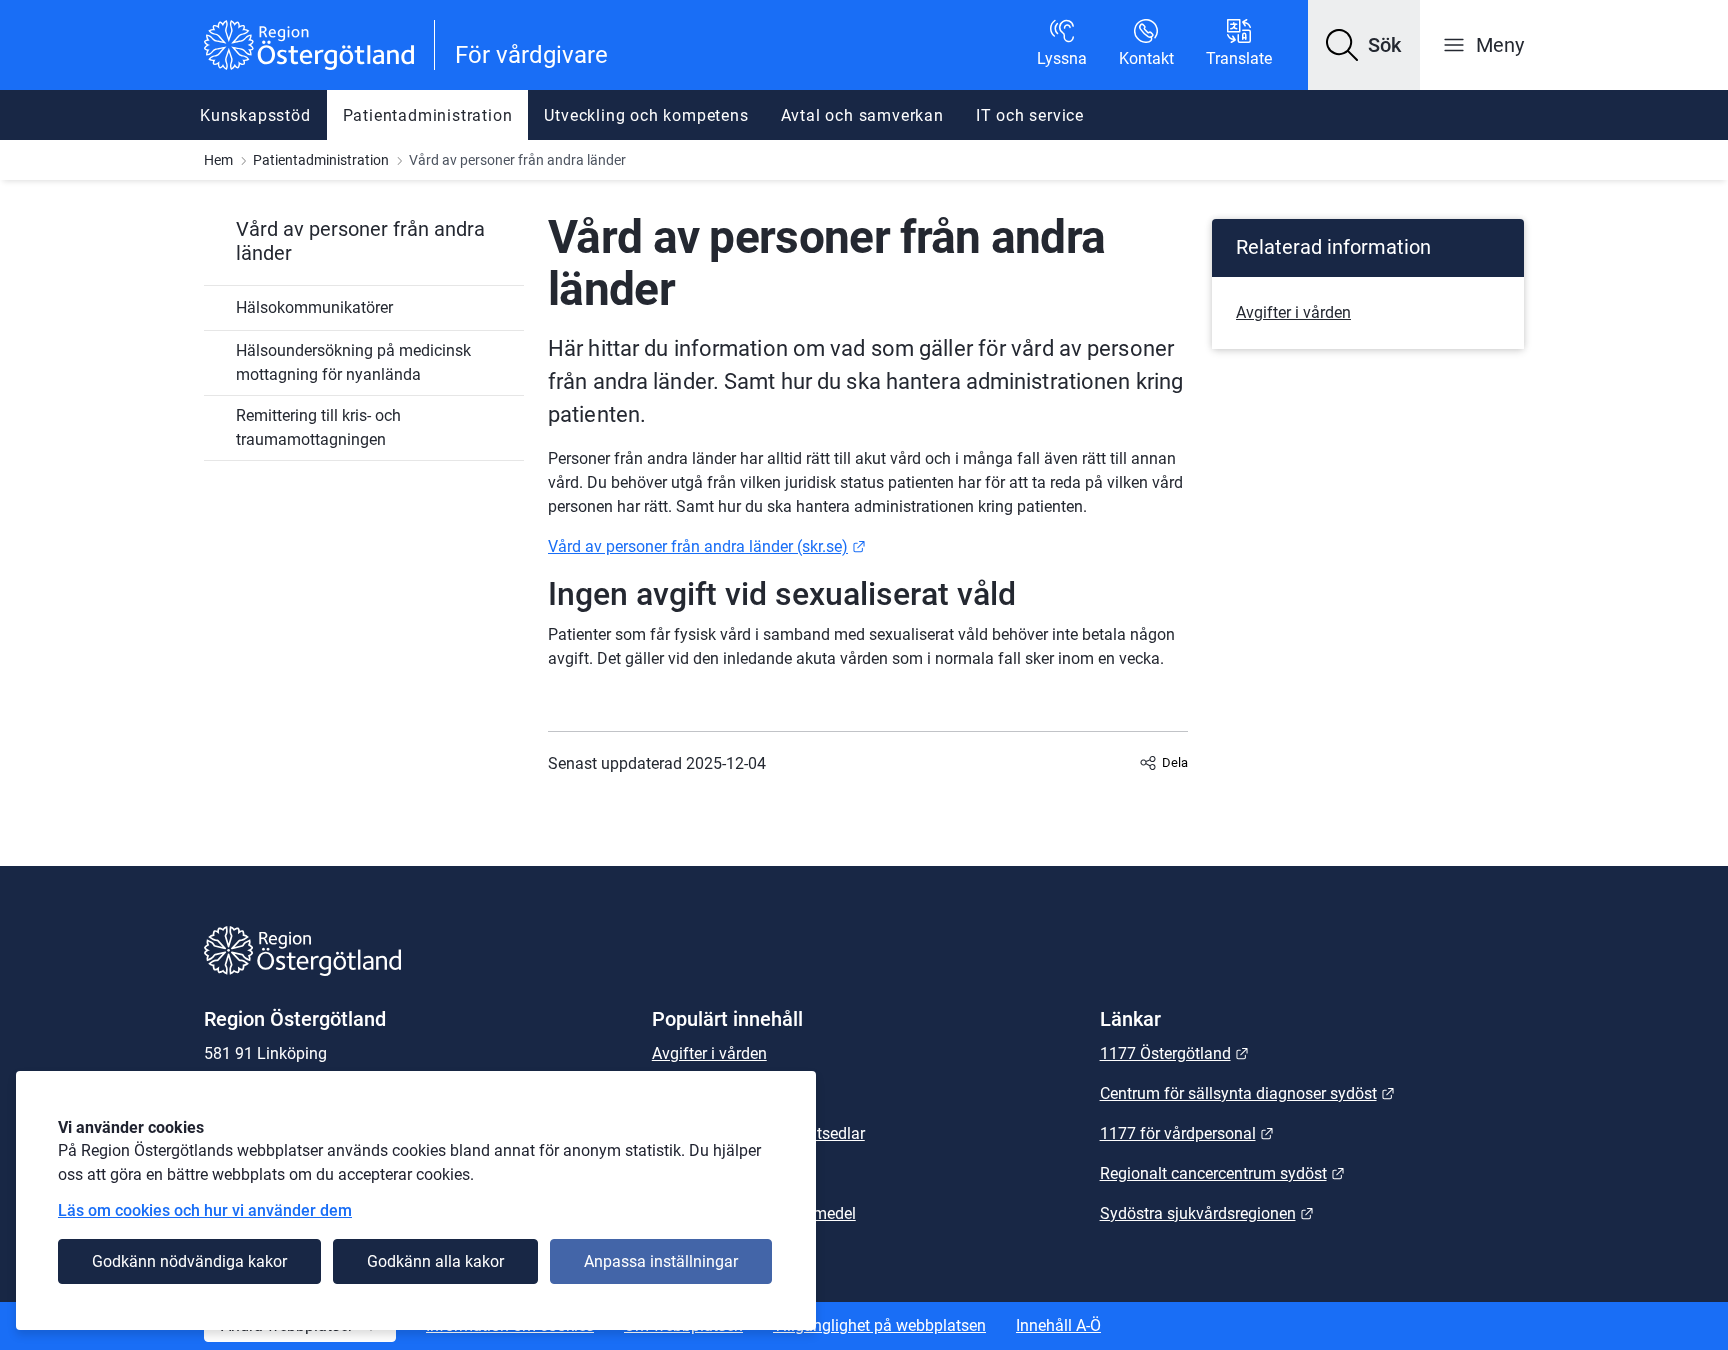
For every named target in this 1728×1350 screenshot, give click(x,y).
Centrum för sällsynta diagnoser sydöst (1247, 1093)
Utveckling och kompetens (646, 115)
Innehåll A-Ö (1058, 1325)
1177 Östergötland (1174, 1053)
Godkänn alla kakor (435, 1261)
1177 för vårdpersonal (1187, 1133)
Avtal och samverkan (862, 115)
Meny (1500, 45)
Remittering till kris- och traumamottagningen (318, 427)
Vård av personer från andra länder (360, 241)
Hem (218, 160)
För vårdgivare (531, 55)
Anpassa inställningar (661, 1261)
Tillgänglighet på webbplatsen (879, 1325)
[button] (1364, 45)
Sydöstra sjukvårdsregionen (1207, 1213)
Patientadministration (428, 115)
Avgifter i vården (1293, 312)
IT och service (1030, 115)
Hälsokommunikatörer (314, 307)
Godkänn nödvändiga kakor (189, 1261)
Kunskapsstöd (255, 115)
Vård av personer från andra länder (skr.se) (707, 546)
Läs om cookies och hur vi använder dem (205, 1210)
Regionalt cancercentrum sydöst (1222, 1173)
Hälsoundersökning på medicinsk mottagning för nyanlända (353, 362)
